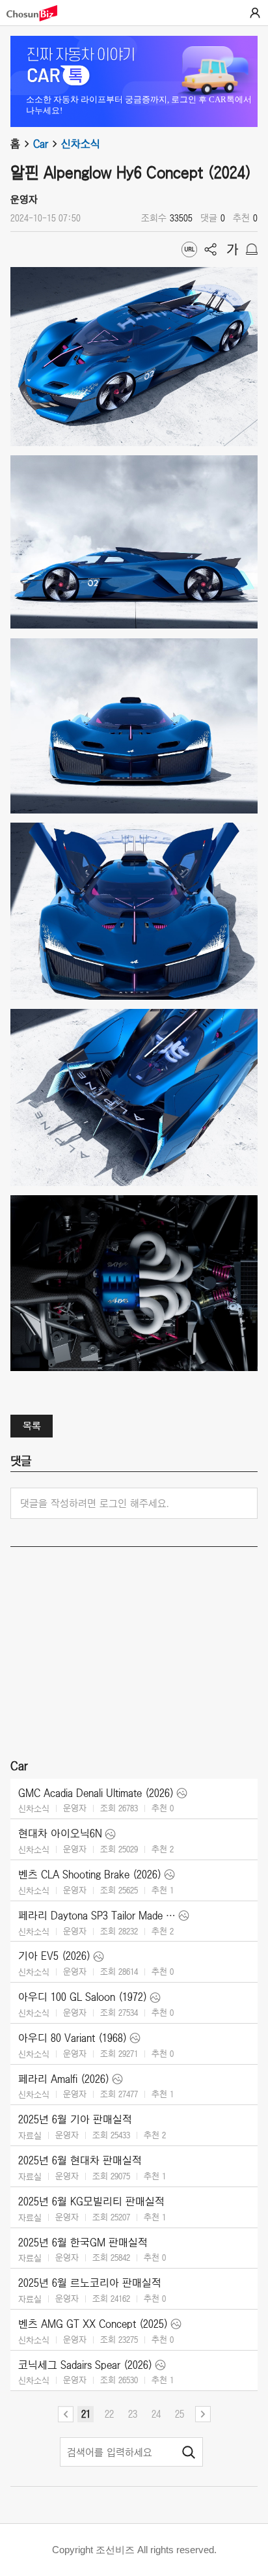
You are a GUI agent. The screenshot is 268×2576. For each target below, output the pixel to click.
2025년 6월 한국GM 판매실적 (83, 2243)
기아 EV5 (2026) (54, 1956)
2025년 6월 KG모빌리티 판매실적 (91, 2201)
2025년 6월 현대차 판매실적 (80, 2160)
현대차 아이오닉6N (60, 1833)
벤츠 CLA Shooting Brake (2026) (90, 1875)
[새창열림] (38, 13)
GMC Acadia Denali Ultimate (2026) (96, 1793)
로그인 (255, 13)
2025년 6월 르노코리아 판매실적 (90, 2283)
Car (41, 144)
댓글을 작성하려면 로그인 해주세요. (95, 1503)
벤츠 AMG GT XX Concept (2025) (93, 2324)
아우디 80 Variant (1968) (73, 2038)
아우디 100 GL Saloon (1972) (83, 1997)
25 (180, 2414)
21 (86, 2414)
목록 (32, 1426)
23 (133, 2414)
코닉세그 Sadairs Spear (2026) (85, 2365)
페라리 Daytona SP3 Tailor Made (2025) (97, 1916)
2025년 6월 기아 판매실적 (75, 2119)
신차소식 (81, 144)
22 (109, 2414)
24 (156, 2414)
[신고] (252, 249)
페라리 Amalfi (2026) (64, 2079)
